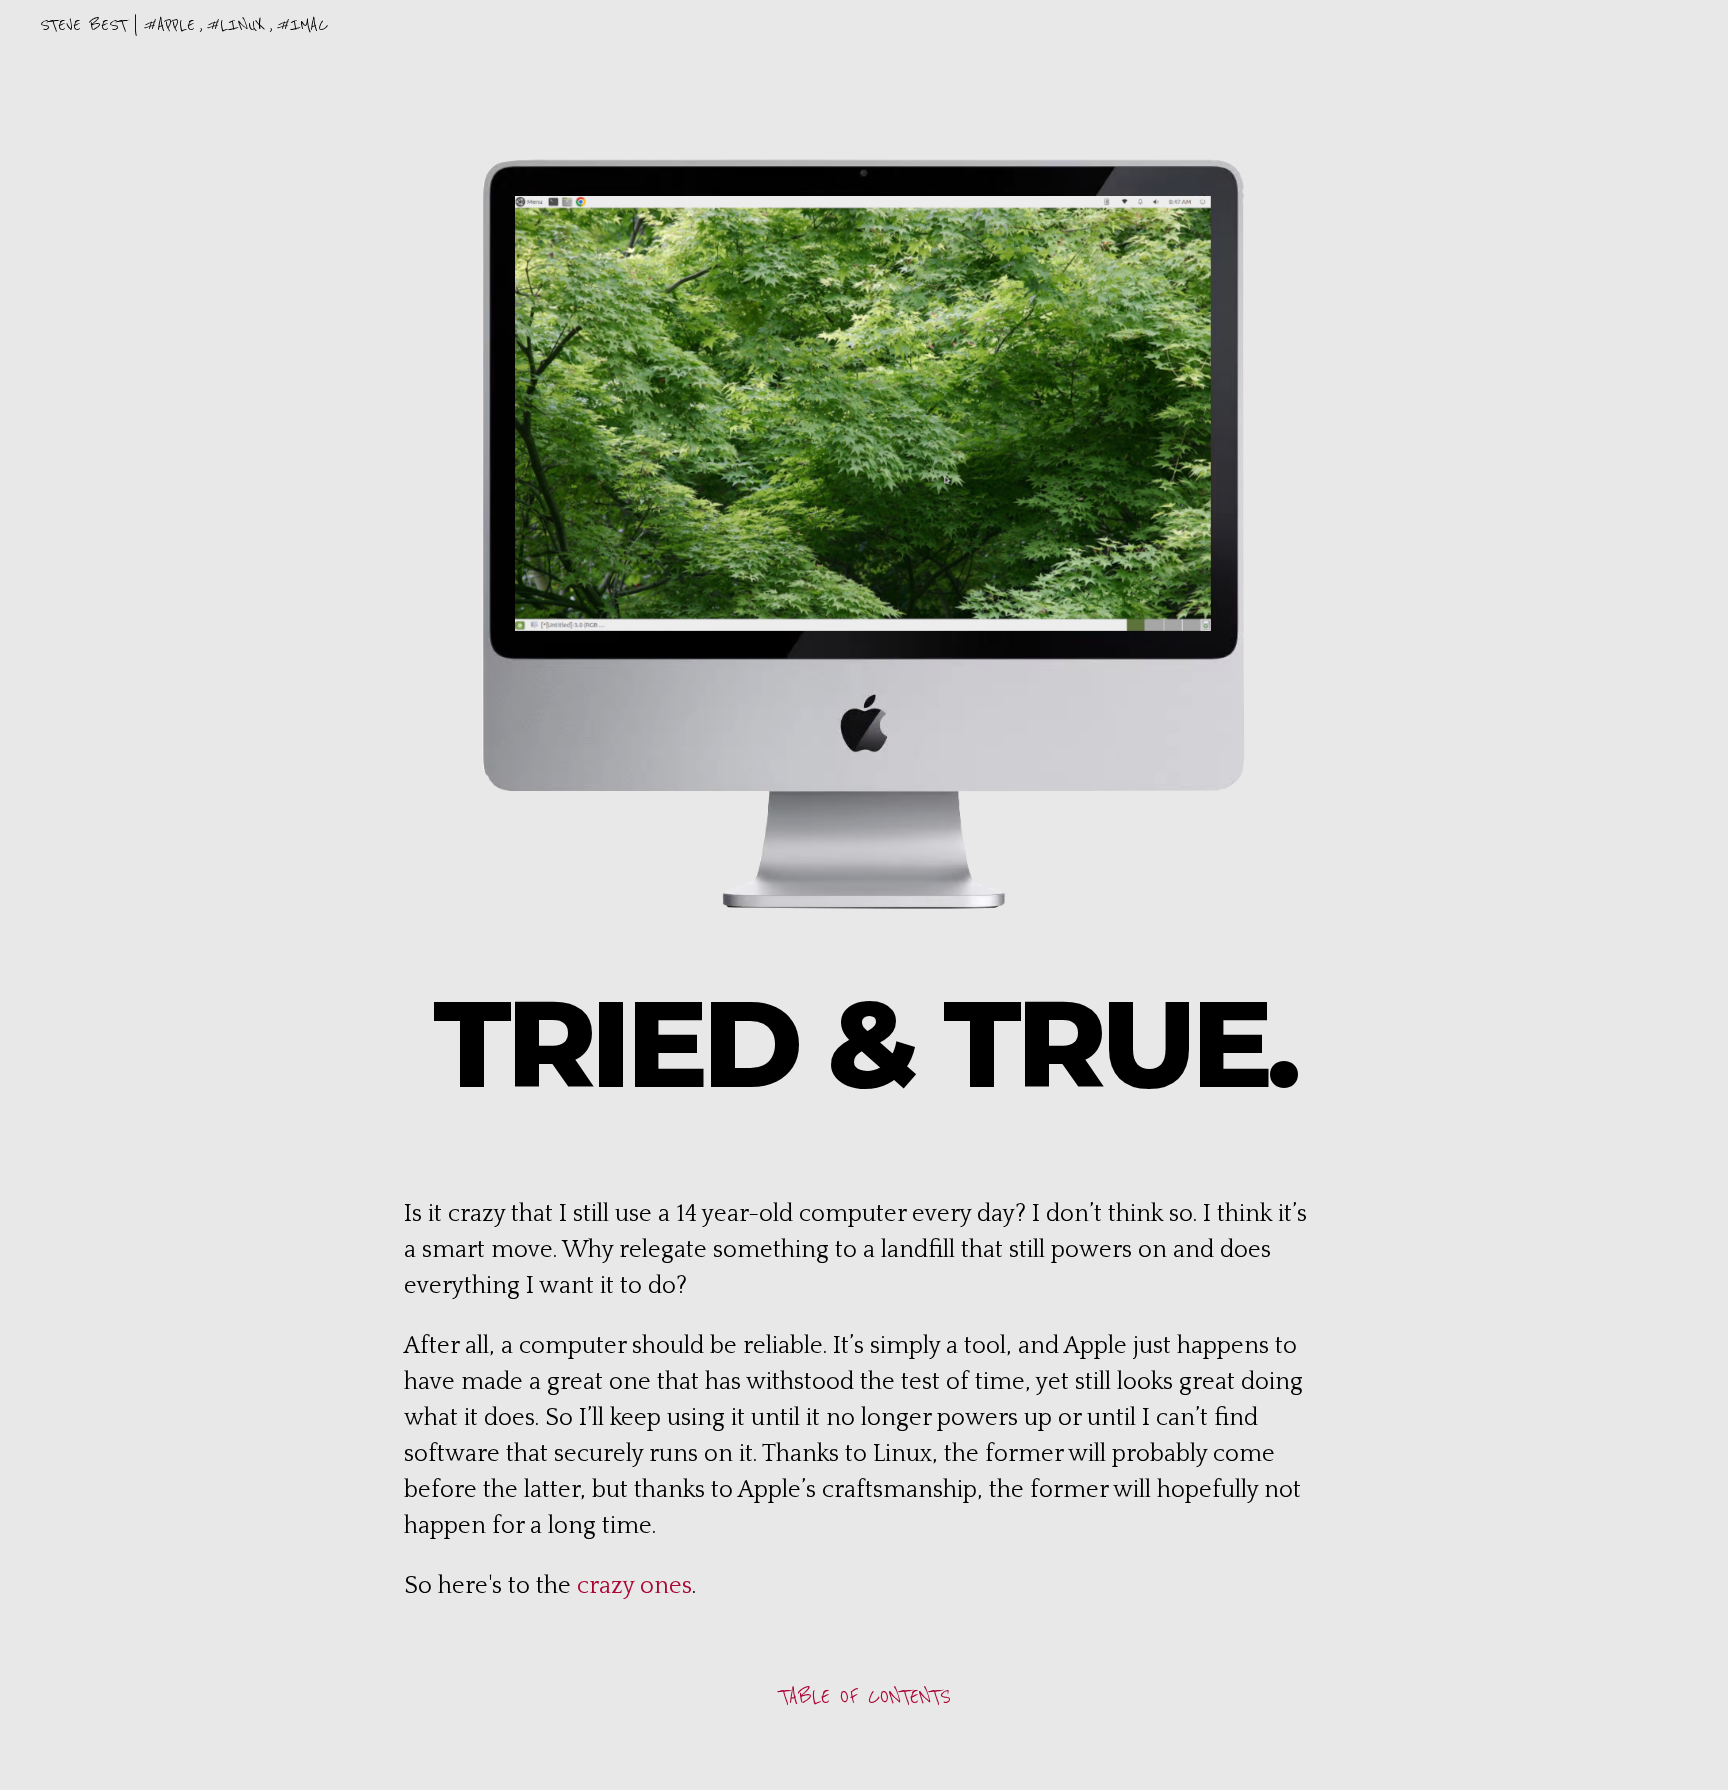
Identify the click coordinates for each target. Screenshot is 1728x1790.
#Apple (169, 25)
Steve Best (83, 25)
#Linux (236, 25)
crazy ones (634, 1586)
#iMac (303, 25)
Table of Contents (864, 1697)
